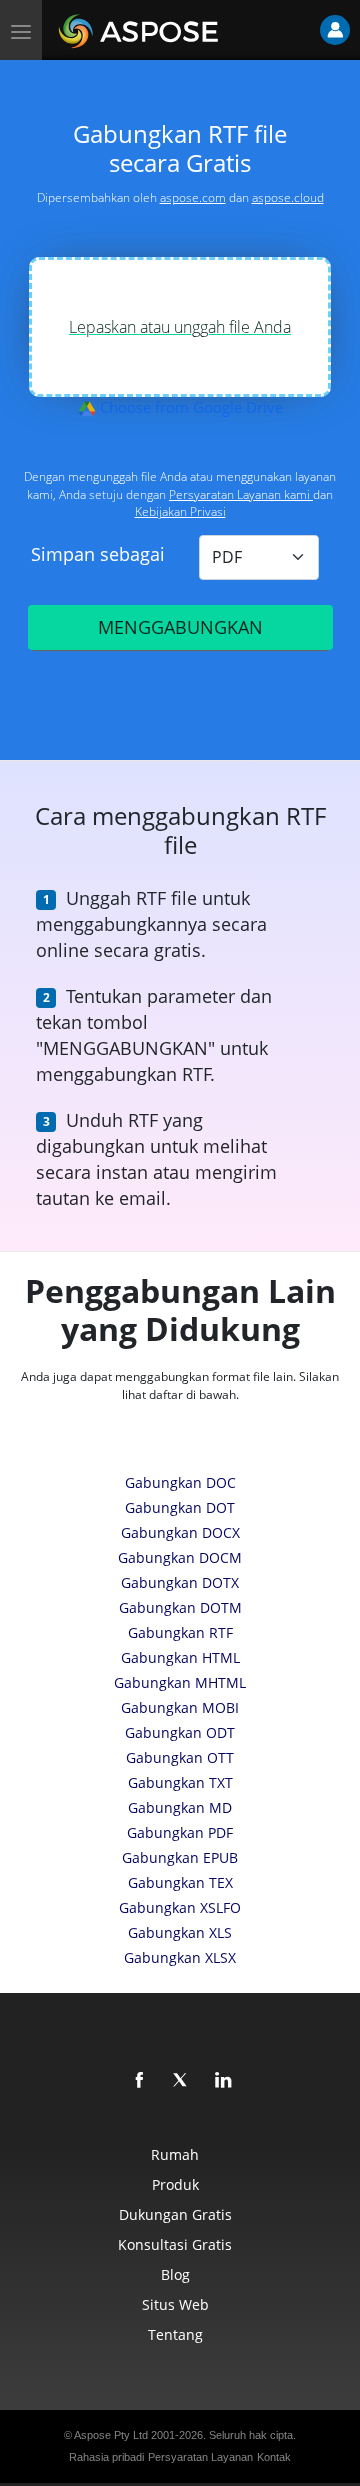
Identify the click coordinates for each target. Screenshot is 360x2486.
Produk (175, 2184)
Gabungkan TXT (180, 1782)
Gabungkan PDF (180, 1832)
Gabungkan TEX (180, 1882)
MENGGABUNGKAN (180, 627)
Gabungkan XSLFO (180, 1907)
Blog (175, 2274)
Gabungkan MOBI (180, 1707)
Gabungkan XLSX (180, 1957)
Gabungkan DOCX (180, 1532)
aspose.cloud (288, 197)
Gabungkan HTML (180, 1657)
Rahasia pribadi (106, 2457)
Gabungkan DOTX (180, 1582)
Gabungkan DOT (180, 1507)
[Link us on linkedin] (224, 2081)
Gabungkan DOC (180, 1482)
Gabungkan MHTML (180, 1682)
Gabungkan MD (180, 1807)
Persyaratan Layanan (200, 2457)
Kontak (274, 2457)
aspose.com (193, 197)
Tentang (175, 2334)
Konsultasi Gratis (175, 2244)
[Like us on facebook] (140, 2081)
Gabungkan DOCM (180, 1557)
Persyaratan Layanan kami (241, 494)
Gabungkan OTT (180, 1757)
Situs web (175, 2304)
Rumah (175, 2154)
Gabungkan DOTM (180, 1607)
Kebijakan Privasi (180, 511)
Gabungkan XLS (180, 1932)
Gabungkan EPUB (180, 1857)
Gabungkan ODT (180, 1732)
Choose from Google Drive (189, 407)
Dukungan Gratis (175, 2214)
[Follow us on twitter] (182, 2081)
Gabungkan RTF (180, 1632)
